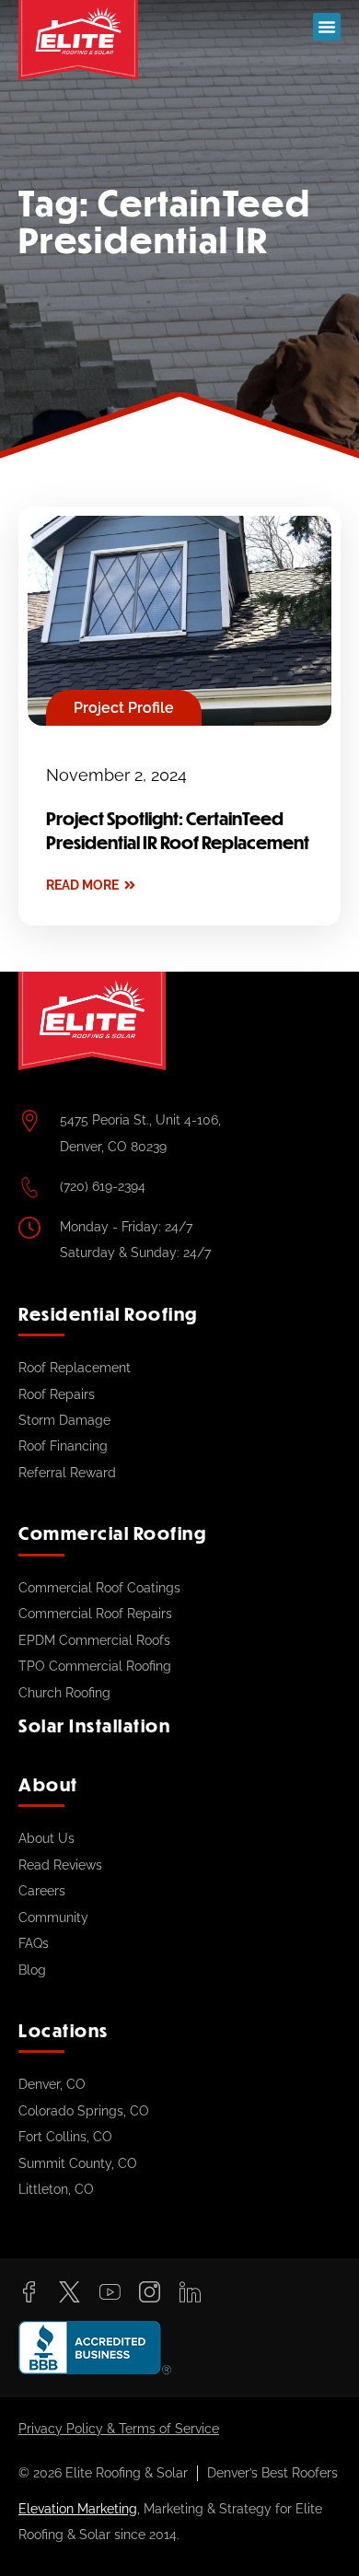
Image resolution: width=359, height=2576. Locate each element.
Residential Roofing (108, 1314)
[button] (327, 27)
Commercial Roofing (112, 1533)
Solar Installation (94, 1725)
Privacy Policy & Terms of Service (119, 2429)
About (48, 1784)
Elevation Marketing (78, 2509)
